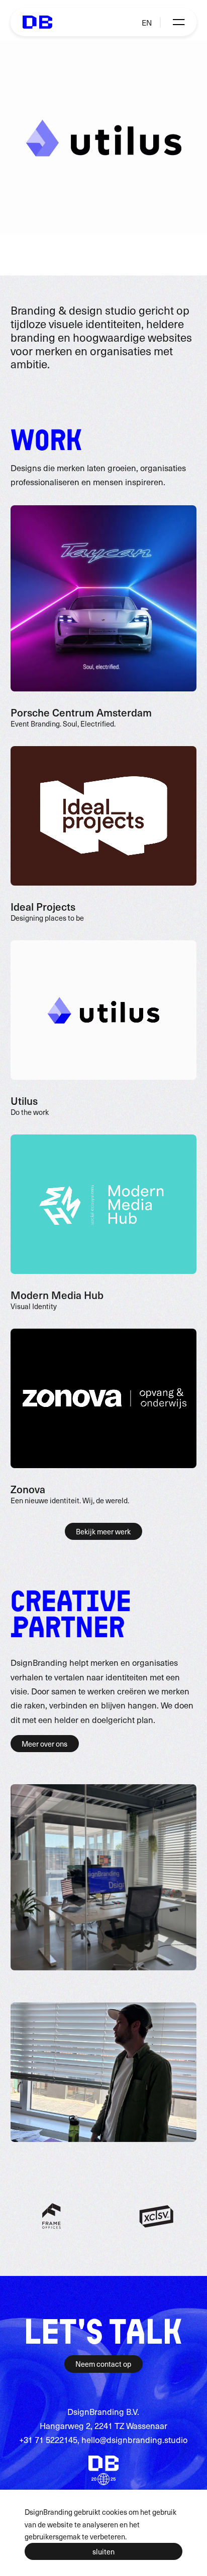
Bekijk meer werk (103, 1531)
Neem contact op (103, 2364)
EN (147, 22)
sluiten (103, 2551)
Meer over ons (44, 1744)
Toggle (178, 22)
